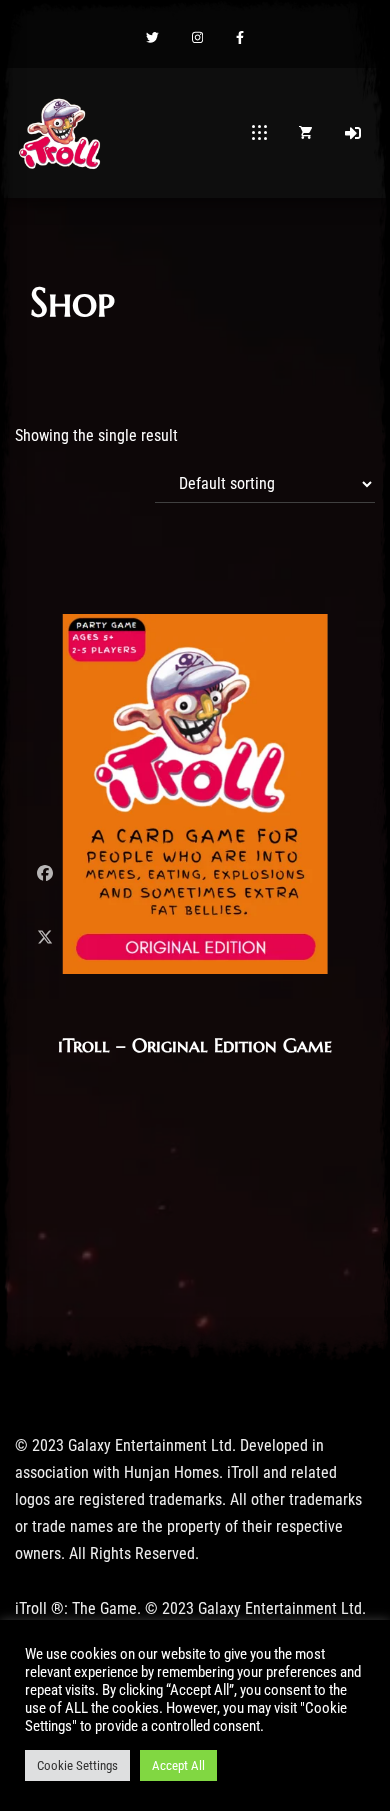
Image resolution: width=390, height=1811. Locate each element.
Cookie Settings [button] (77, 1765)
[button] (152, 39)
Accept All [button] (178, 1765)
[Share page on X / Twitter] (45, 937)
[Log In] (353, 133)
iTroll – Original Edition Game (195, 1045)
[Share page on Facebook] (45, 873)
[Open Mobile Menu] (259, 133)
